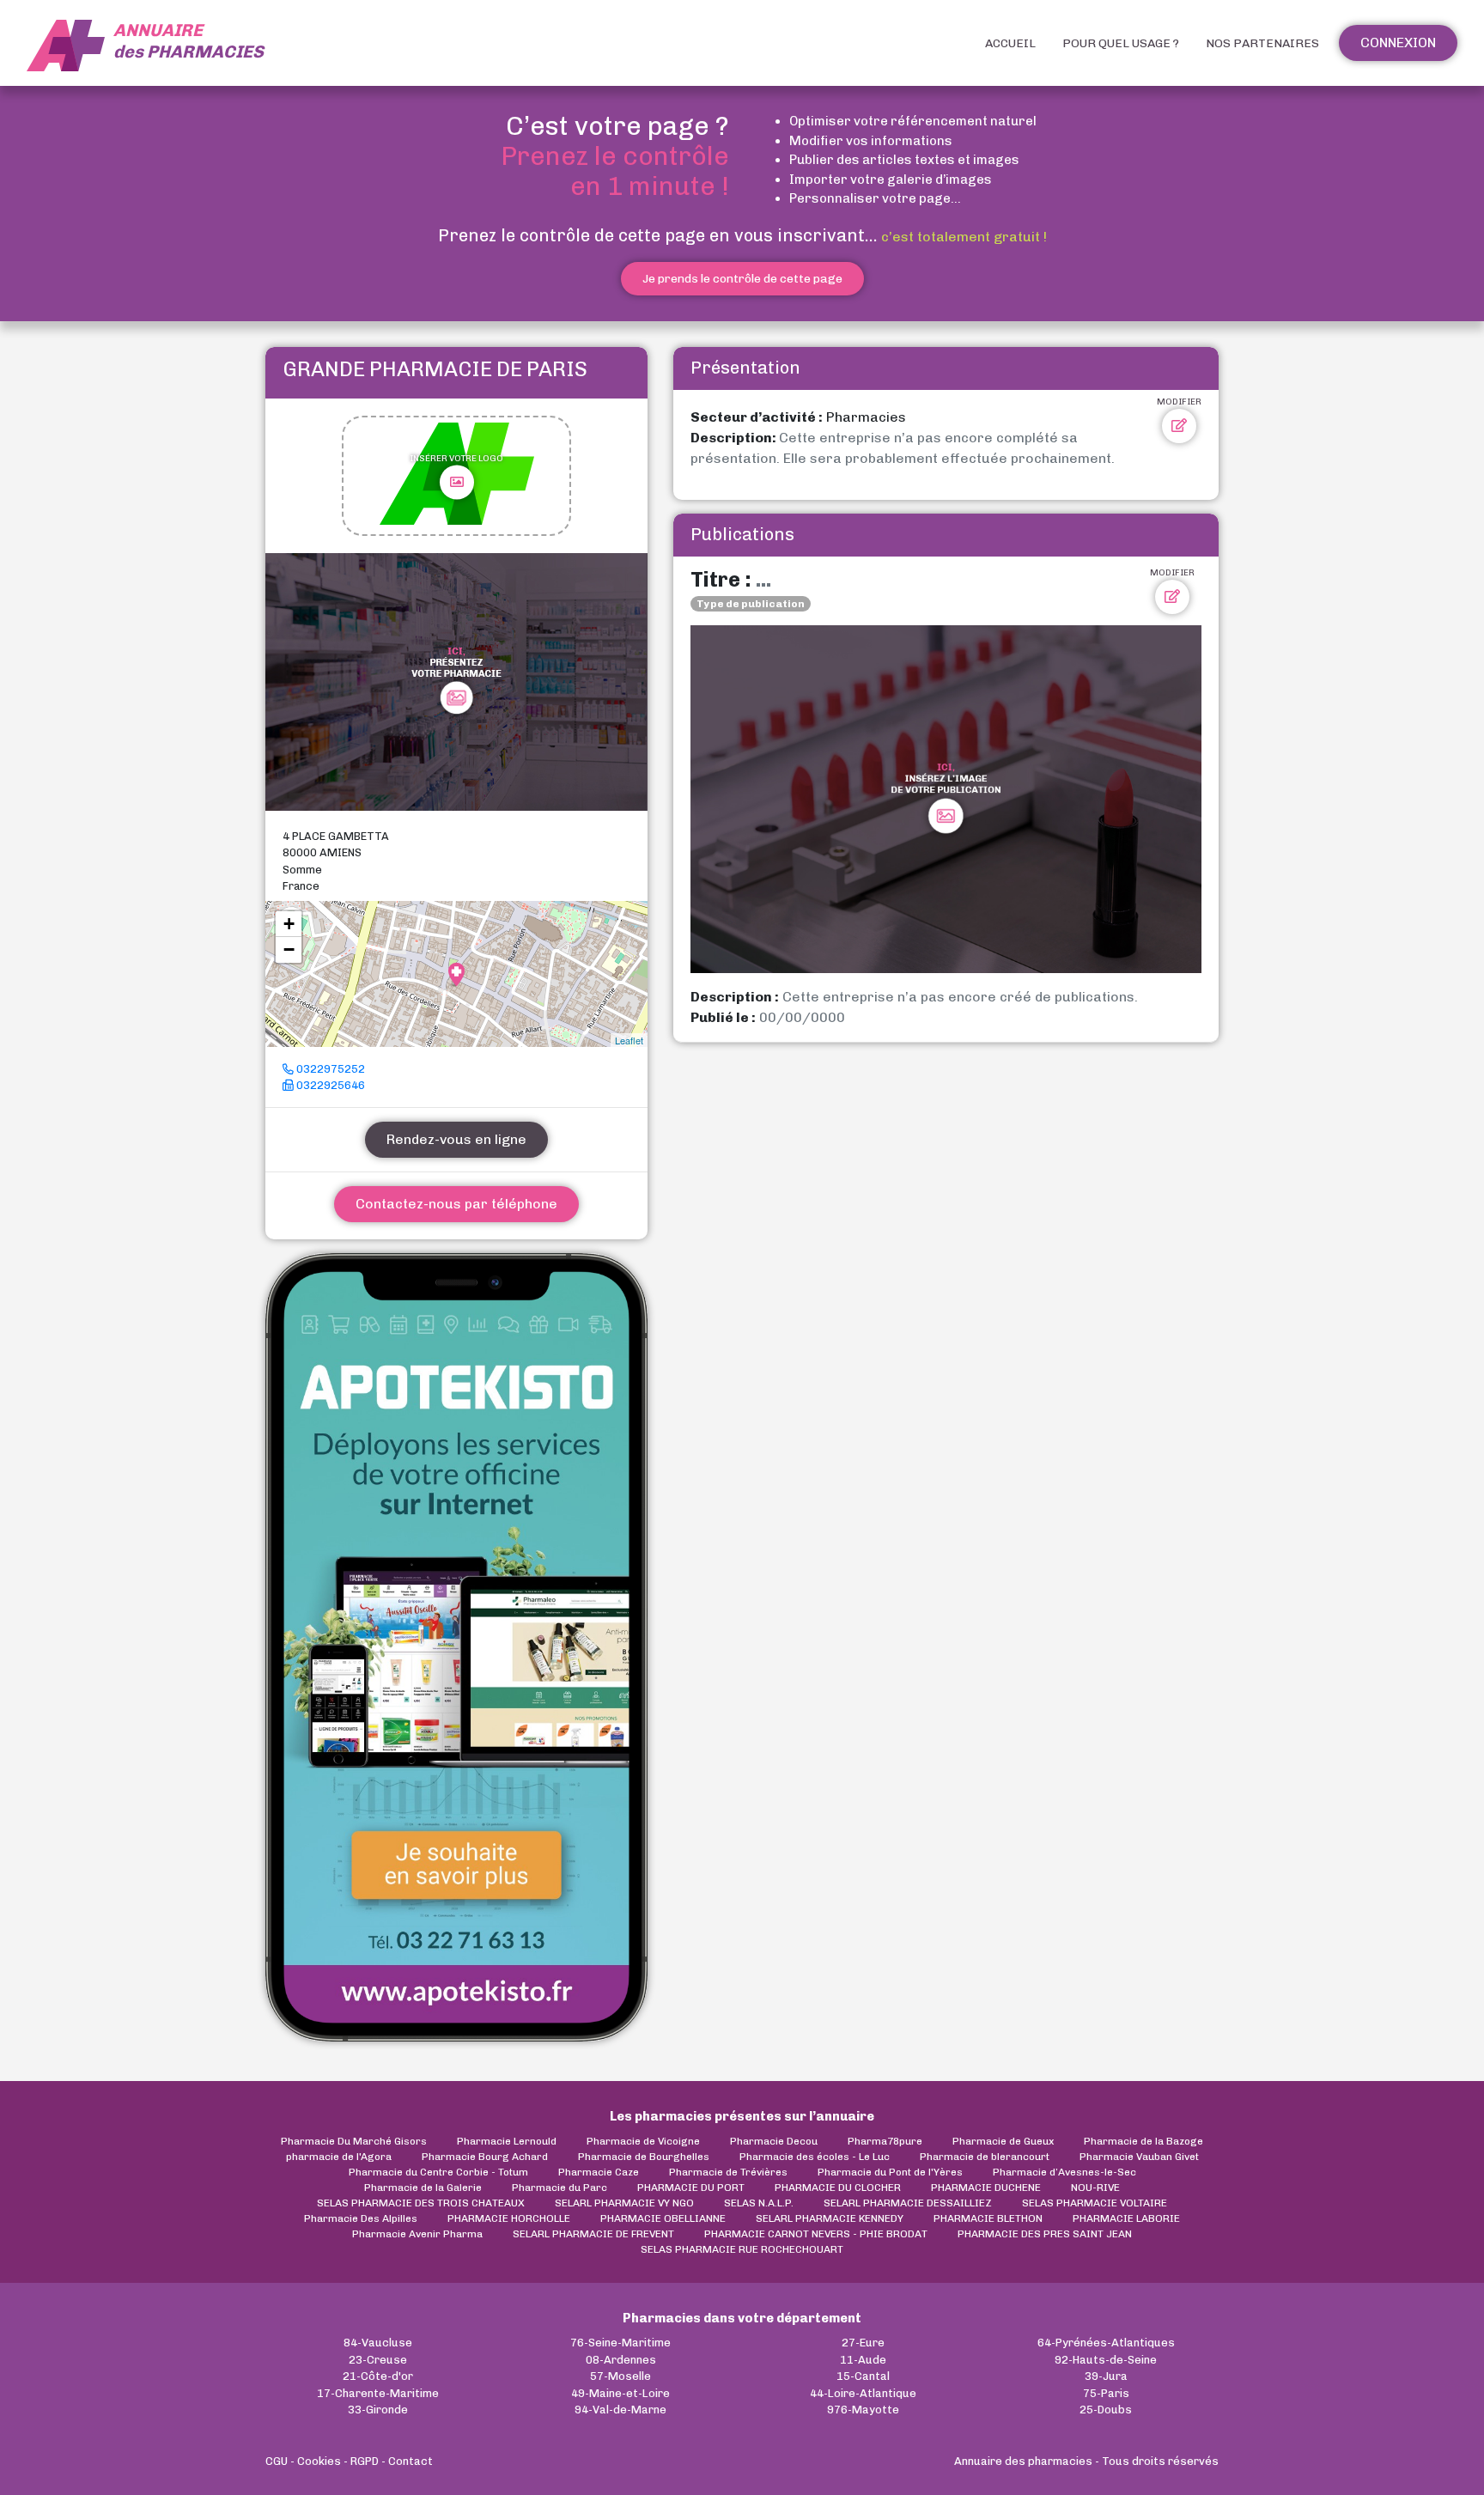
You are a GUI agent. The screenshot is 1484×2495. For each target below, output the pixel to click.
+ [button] (289, 924)
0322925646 (329, 1085)
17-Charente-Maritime (378, 2393)
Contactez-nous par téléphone (456, 1204)
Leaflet (629, 1040)
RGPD (365, 2461)
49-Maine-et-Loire (620, 2393)
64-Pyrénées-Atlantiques (1106, 2343)
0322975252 (329, 1069)
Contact (411, 2461)
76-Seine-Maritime (620, 2343)
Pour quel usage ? (1121, 43)
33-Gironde (378, 2410)
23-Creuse (378, 2360)
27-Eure (863, 2343)
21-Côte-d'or (378, 2376)
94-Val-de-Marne (620, 2410)
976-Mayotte (863, 2410)
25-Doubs (1106, 2410)
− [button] (289, 949)
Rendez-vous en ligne (456, 1139)
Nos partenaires (1262, 43)
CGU (277, 2461)
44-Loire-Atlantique (863, 2393)
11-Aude (863, 2360)
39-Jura (1106, 2376)
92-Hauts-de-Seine (1106, 2360)
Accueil (1010, 43)
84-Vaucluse (378, 2343)
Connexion (1398, 43)
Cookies (319, 2461)
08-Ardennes (621, 2360)
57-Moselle (620, 2376)
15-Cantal (863, 2376)
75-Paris (1106, 2393)
